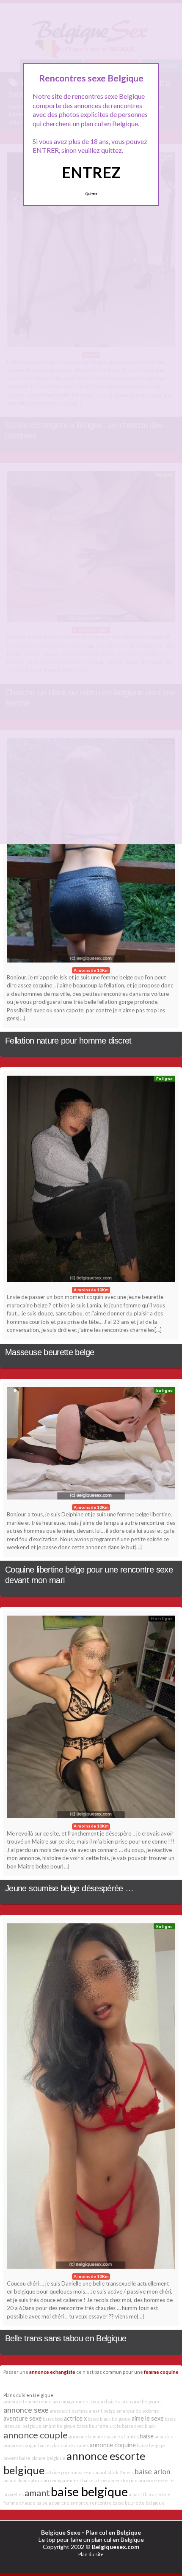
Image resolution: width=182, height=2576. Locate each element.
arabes (81, 2445)
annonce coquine (113, 2445)
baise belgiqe (151, 2445)
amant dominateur (23, 2480)
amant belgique (59, 2426)
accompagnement (62, 2480)
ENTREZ (91, 172)
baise (147, 2436)
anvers (11, 2458)
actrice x (75, 2418)
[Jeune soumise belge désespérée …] (91, 1719)
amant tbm (140, 2494)
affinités (130, 2436)
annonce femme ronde (28, 2401)
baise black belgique (109, 2419)
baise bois (53, 2419)
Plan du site (91, 2554)
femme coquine (161, 2372)
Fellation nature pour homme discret (68, 1041)
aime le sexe (148, 2418)
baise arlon (153, 2471)
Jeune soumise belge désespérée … (69, 1888)
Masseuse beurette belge (50, 1352)
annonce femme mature (94, 2436)
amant (37, 2493)
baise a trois (95, 2480)
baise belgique (89, 2491)
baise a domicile (53, 2503)
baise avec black (139, 2426)
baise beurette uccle (99, 2426)
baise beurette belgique (139, 2503)
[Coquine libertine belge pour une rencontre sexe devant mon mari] (91, 1445)
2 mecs (127, 2472)
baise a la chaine (56, 2445)
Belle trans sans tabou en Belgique (66, 2338)
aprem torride (123, 2480)
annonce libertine (69, 2411)
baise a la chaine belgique (133, 2401)
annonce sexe (26, 2410)
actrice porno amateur (69, 2472)
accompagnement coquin (79, 2401)
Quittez (91, 194)
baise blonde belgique (42, 2458)
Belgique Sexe (61, 2532)
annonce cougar (20, 2445)
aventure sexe (23, 2418)
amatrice (164, 2436)
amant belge (102, 2411)
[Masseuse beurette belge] (91, 1181)
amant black (106, 2472)
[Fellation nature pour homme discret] (91, 853)
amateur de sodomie (138, 2411)
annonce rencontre (91, 2503)
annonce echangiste (52, 2372)
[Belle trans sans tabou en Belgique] (91, 2098)
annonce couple (36, 2435)
